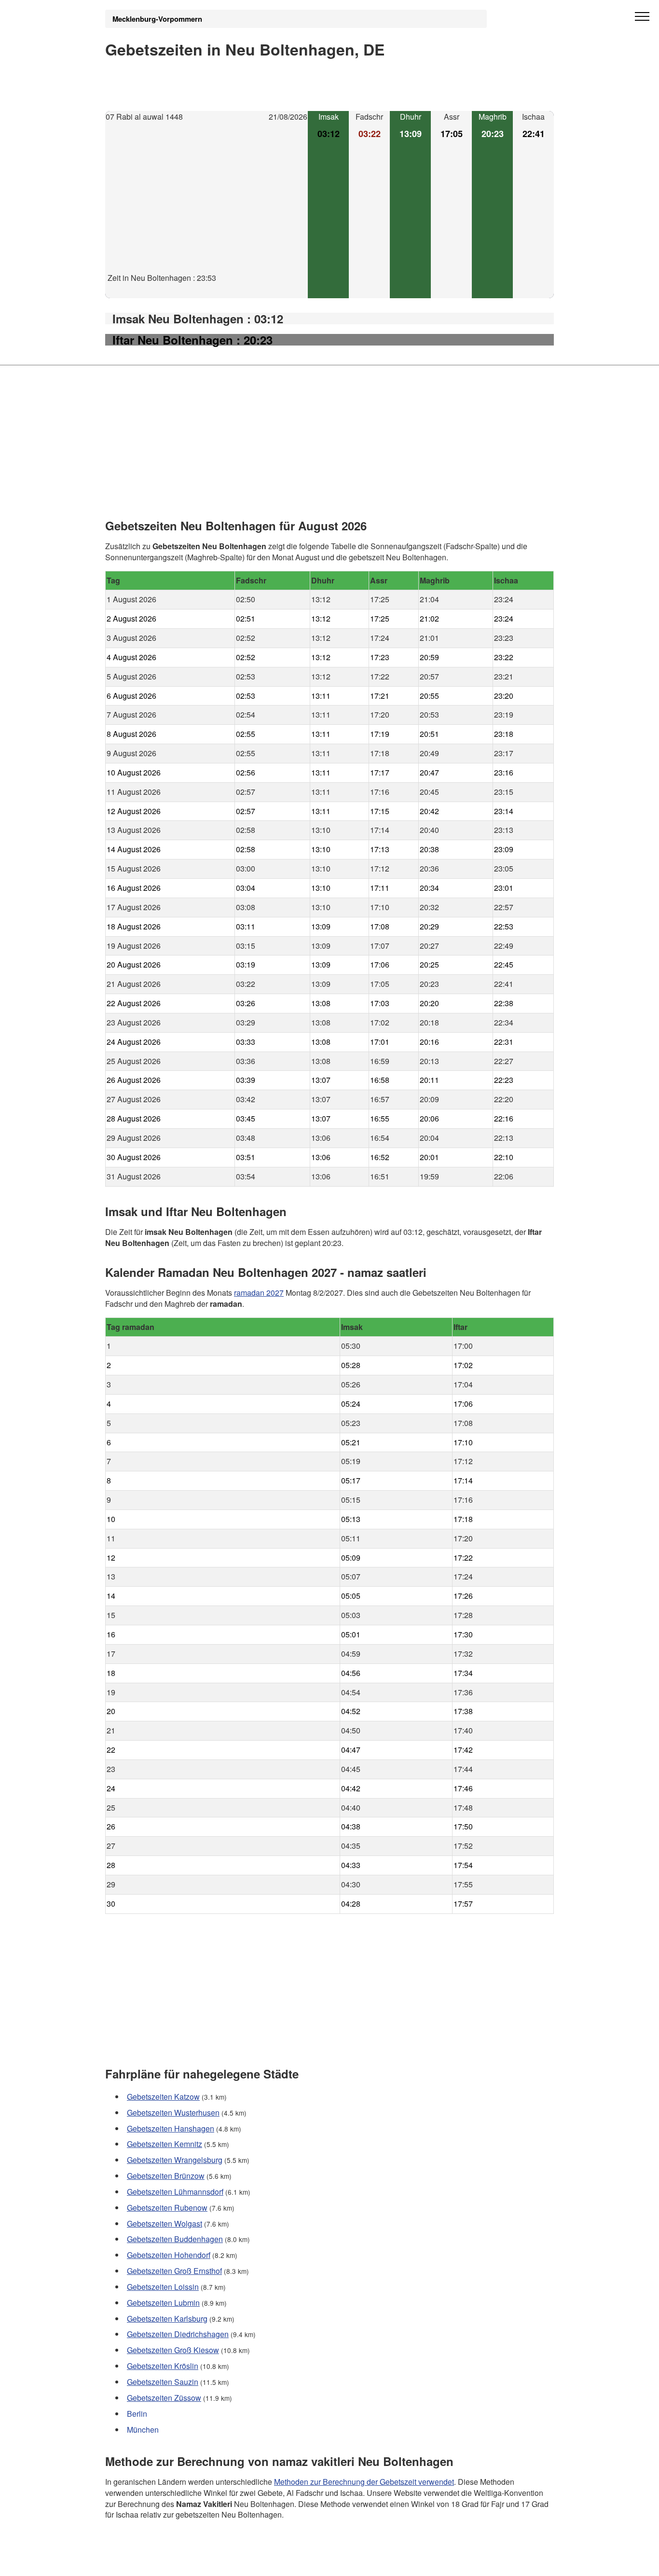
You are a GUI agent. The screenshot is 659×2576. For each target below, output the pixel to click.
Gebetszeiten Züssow (164, 2398)
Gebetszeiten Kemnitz (165, 2144)
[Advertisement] (206, 205)
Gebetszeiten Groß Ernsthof (174, 2271)
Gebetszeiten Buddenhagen (175, 2239)
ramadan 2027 (259, 1292)
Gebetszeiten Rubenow (167, 2208)
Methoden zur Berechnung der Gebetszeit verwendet (364, 2481)
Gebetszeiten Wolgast (165, 2223)
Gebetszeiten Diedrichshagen (178, 2334)
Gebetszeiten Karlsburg (167, 2319)
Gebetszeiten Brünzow (166, 2176)
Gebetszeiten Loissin (163, 2287)
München (143, 2430)
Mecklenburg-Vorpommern (157, 19)
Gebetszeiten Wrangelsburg (175, 2160)
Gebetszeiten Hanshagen (171, 2128)
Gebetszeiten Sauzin (163, 2382)
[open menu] (642, 17)
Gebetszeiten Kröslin (163, 2366)
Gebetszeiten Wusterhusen (173, 2112)
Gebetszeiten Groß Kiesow (173, 2350)
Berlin (137, 2414)
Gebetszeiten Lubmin (163, 2303)
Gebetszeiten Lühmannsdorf (175, 2192)
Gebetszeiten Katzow (163, 2097)
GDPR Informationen (141, 2562)
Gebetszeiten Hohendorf (169, 2255)
